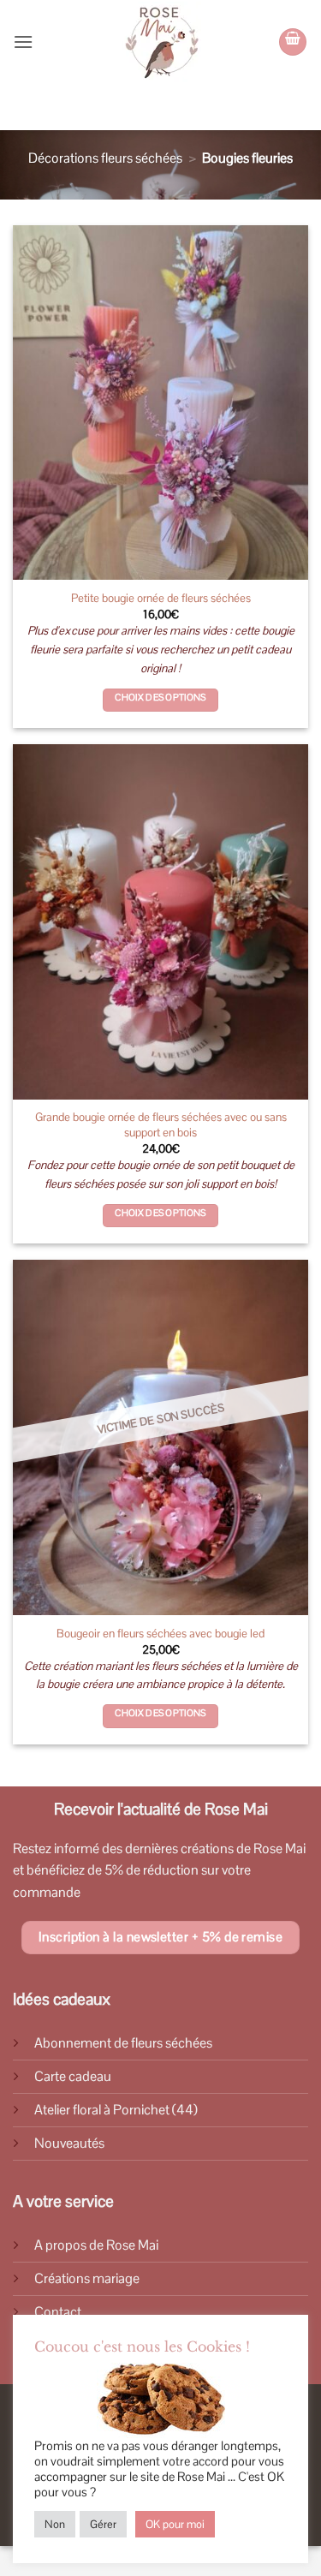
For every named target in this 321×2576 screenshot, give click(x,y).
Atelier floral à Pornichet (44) (116, 2110)
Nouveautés (69, 2143)
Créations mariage (87, 2278)
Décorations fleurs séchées (105, 158)
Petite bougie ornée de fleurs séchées (161, 598)
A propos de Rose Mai (96, 2245)
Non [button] (55, 2524)
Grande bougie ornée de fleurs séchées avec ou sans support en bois (161, 1125)
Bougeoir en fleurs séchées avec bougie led (160, 1634)
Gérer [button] (103, 2524)
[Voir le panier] (293, 42)
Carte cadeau (73, 2076)
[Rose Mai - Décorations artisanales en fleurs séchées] (160, 42)
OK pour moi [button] (175, 2524)
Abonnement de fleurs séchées (123, 2043)
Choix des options (160, 697)
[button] (23, 42)
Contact (58, 2312)
